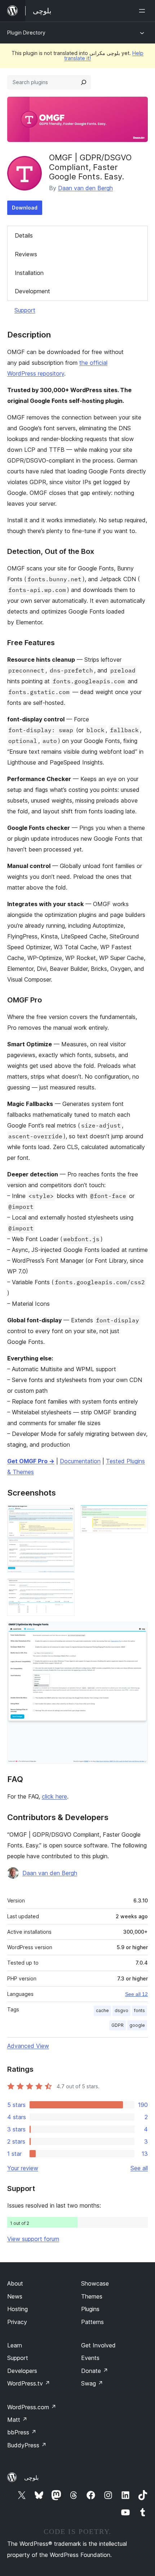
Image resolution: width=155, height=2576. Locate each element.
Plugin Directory (26, 33)
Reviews (26, 254)
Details (24, 235)
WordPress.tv (29, 2383)
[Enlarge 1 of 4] (65, 1515)
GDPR (118, 2025)
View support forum (33, 2239)
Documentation (80, 1461)
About (15, 2283)
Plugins (90, 2309)
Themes (92, 2296)
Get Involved (98, 2345)
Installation (29, 273)
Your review (23, 2168)
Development (32, 291)
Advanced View (28, 2046)
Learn (15, 2345)
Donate (95, 2371)
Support (25, 310)
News (15, 2296)
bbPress (22, 2432)
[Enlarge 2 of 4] (138, 1515)
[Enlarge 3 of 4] (65, 1588)
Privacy (17, 2322)
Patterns (92, 2322)
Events (90, 2358)
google (137, 2025)
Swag (92, 2383)
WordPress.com (32, 2407)
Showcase (95, 2283)
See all (139, 2168)
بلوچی (31, 2478)
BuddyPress (27, 2445)
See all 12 (136, 1994)
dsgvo (121, 2010)
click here (54, 1796)
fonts (139, 2010)
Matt (17, 2420)
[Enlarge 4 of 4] (138, 1631)
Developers (22, 2371)
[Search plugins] (84, 82)
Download (25, 208)
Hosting (17, 2309)
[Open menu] (143, 11)
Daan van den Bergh (85, 188)
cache (102, 2010)
